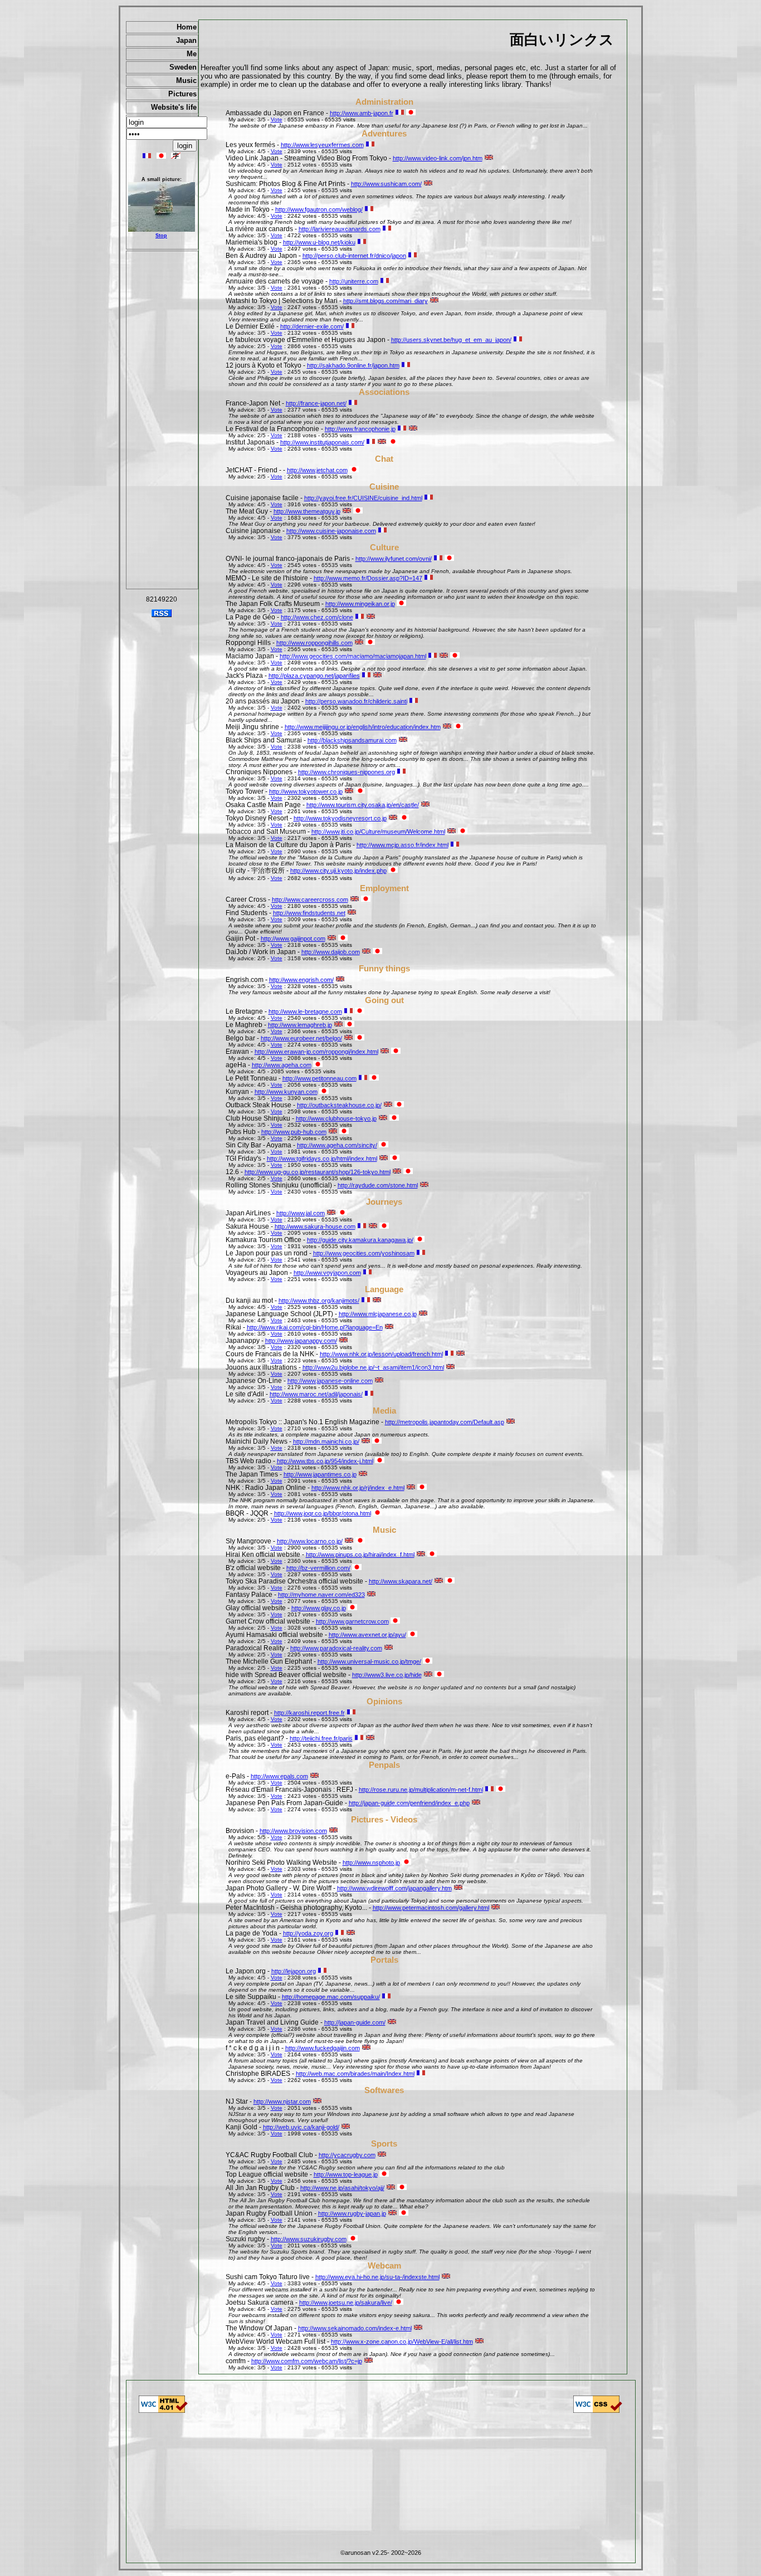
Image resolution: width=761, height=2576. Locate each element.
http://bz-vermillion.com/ (318, 1568)
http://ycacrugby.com (347, 2155)
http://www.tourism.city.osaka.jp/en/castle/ (363, 805)
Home (187, 27)
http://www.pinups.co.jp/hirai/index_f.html (360, 1555)
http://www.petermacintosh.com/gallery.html (431, 1908)
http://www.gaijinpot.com (293, 938)
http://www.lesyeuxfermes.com (322, 145)
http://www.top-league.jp (346, 2174)
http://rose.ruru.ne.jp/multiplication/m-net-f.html (421, 1790)
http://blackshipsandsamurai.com (352, 740)
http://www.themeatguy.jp (307, 511)
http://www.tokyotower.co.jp (306, 791)
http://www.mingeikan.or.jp (360, 604)
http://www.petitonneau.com (319, 1078)
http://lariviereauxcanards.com (340, 229)
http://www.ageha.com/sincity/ (337, 1145)
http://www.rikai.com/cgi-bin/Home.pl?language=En (315, 1327)
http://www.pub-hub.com (294, 1132)
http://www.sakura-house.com (315, 1226)
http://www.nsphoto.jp (371, 1863)
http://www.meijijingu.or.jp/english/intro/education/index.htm (363, 727)
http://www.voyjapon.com (327, 1273)
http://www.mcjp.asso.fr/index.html (403, 845)
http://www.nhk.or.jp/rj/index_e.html (358, 1488)
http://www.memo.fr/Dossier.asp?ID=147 (368, 578)
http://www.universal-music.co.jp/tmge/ (369, 1661)
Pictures (182, 94)
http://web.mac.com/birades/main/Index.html (355, 2074)
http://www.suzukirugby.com (309, 2239)
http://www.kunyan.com (286, 1092)
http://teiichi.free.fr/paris (321, 1738)
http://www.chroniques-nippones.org (347, 772)
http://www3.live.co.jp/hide (387, 1675)
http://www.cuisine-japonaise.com (331, 531)
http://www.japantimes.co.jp (320, 1474)
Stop (161, 236)
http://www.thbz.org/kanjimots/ (319, 1301)
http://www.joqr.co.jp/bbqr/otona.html (323, 1513)
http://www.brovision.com (293, 1831)
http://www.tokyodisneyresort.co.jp (340, 818)
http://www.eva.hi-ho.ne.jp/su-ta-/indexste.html (377, 2277)
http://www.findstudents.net (309, 913)
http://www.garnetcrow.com (352, 1621)
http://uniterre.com (354, 281)
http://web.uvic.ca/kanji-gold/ (301, 2127)
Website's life (174, 107)
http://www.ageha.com (282, 1065)
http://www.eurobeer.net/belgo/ (301, 1038)
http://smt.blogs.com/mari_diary (386, 301)
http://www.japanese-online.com (330, 1381)
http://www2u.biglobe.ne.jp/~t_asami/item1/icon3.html (373, 1367)
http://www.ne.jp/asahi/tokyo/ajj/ (342, 2188)
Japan (186, 40)
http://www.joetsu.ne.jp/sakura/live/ (346, 2303)
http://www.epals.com (279, 1776)
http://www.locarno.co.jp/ (310, 1541)
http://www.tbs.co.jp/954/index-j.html (325, 1461)
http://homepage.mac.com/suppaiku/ (331, 1997)
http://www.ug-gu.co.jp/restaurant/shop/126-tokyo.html (318, 1172)
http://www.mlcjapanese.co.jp (378, 1314)
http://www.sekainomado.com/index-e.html (355, 2328)
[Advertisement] (162, 420)
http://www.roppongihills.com (314, 643)
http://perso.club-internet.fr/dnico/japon (354, 256)
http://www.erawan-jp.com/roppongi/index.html (316, 1052)
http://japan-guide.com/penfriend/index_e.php (409, 1803)
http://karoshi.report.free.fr (309, 1713)
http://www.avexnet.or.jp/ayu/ (367, 1635)
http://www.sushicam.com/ (386, 184)
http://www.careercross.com (310, 900)
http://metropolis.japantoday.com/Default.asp (445, 1422)
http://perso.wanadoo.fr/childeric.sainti (356, 701)
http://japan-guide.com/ (355, 2022)
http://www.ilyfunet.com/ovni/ (394, 559)
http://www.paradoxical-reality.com (336, 1648)
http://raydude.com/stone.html (378, 1185)
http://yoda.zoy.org (308, 1933)
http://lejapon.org (294, 1971)
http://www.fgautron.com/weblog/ (319, 209)
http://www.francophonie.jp (360, 429)
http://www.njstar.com (282, 2101)
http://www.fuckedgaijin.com (323, 2048)
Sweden (183, 67)
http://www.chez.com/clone (317, 617)
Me (192, 54)
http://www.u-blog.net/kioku (319, 242)
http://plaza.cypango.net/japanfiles (314, 676)
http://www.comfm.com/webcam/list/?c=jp (307, 2361)
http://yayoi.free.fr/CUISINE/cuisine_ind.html (363, 498)
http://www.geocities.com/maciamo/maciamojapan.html (353, 656)
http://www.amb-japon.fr (362, 113)
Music (186, 80)
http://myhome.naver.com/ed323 (321, 1595)
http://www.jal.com (301, 1213)
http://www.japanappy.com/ (301, 1341)
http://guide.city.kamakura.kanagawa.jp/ (360, 1240)
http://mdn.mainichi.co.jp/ (326, 1441)
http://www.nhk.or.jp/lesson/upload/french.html (381, 1354)
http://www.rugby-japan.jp (352, 2213)
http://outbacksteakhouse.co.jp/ (339, 1105)
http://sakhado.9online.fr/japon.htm (353, 365)
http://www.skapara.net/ (401, 1581)
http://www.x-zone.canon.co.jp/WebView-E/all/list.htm (402, 2342)
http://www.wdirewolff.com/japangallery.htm (394, 1888)
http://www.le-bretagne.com (305, 1011)
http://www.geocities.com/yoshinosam (364, 1253)
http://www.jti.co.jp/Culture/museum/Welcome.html (378, 832)
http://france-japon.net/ (316, 403)
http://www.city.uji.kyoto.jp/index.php (338, 871)
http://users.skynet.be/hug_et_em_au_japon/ (451, 340)
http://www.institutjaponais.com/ (322, 442)
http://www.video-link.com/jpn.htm (438, 158)
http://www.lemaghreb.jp (300, 1025)
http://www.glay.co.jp (319, 1608)
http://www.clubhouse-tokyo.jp (336, 1118)
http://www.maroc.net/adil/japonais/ (316, 1394)
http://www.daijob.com (331, 952)
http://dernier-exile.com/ (312, 326)
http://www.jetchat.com (317, 470)
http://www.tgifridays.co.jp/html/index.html (322, 1159)
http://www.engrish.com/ (301, 980)
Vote (277, 119)
